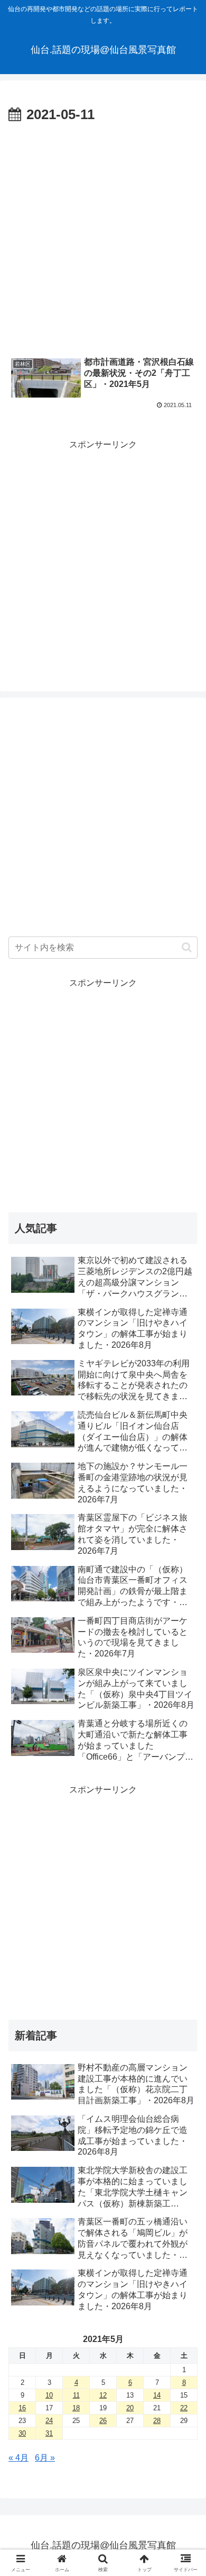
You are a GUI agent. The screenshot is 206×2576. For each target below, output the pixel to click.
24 (49, 2421)
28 (157, 2421)
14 (157, 2395)
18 (76, 2408)
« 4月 (18, 2458)
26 (103, 2421)
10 (49, 2395)
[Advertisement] (103, 236)
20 (130, 2408)
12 (103, 2395)
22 (184, 2408)
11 (76, 2395)
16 (22, 2408)
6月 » (45, 2458)
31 (49, 2433)
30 (22, 2433)
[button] (187, 947)
